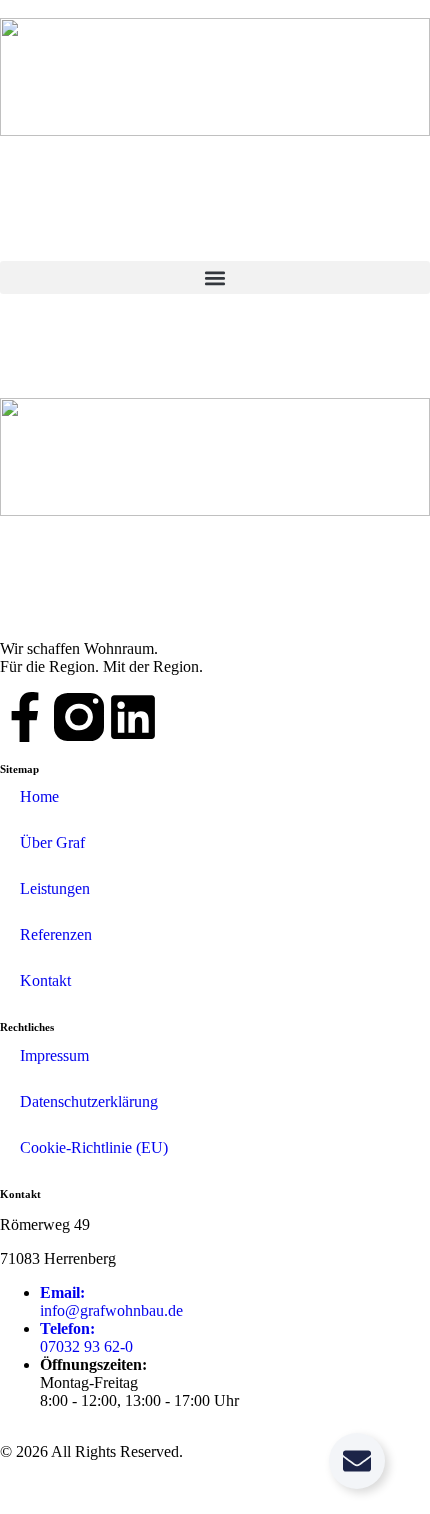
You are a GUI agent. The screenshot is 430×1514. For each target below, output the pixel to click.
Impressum (54, 1055)
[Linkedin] (133, 717)
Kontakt (45, 980)
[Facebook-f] (25, 717)
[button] (215, 277)
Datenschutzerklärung (89, 1101)
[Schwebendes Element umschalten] (357, 1461)
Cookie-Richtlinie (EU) (94, 1147)
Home (39, 796)
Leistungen (55, 888)
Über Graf (52, 842)
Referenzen (56, 934)
